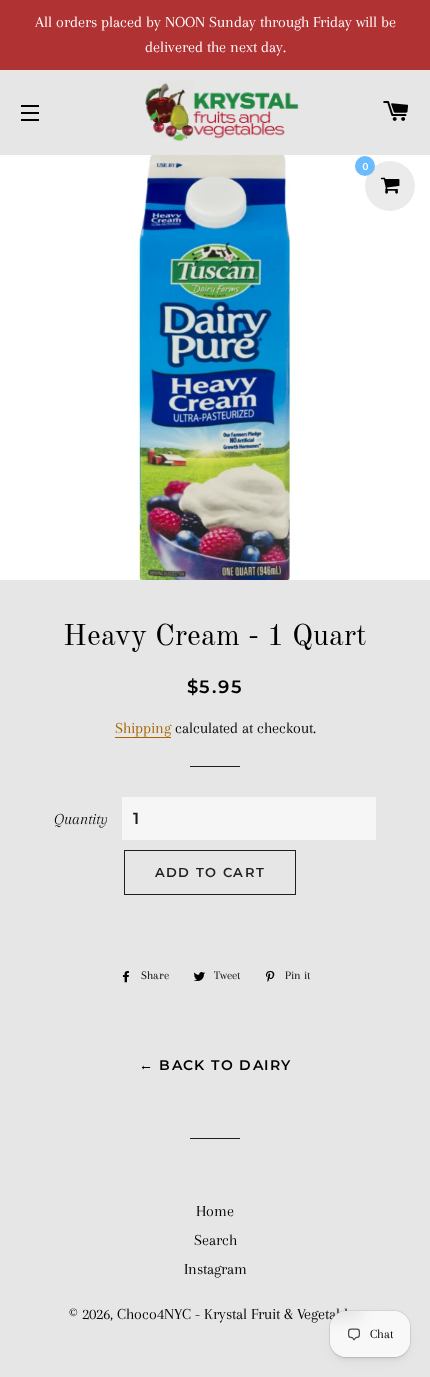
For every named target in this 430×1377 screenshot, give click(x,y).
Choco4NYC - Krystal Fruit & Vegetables (239, 1314)
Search (215, 1240)
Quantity (81, 819)
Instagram (215, 1269)
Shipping (143, 728)
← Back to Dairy (215, 1065)
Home (215, 1211)
